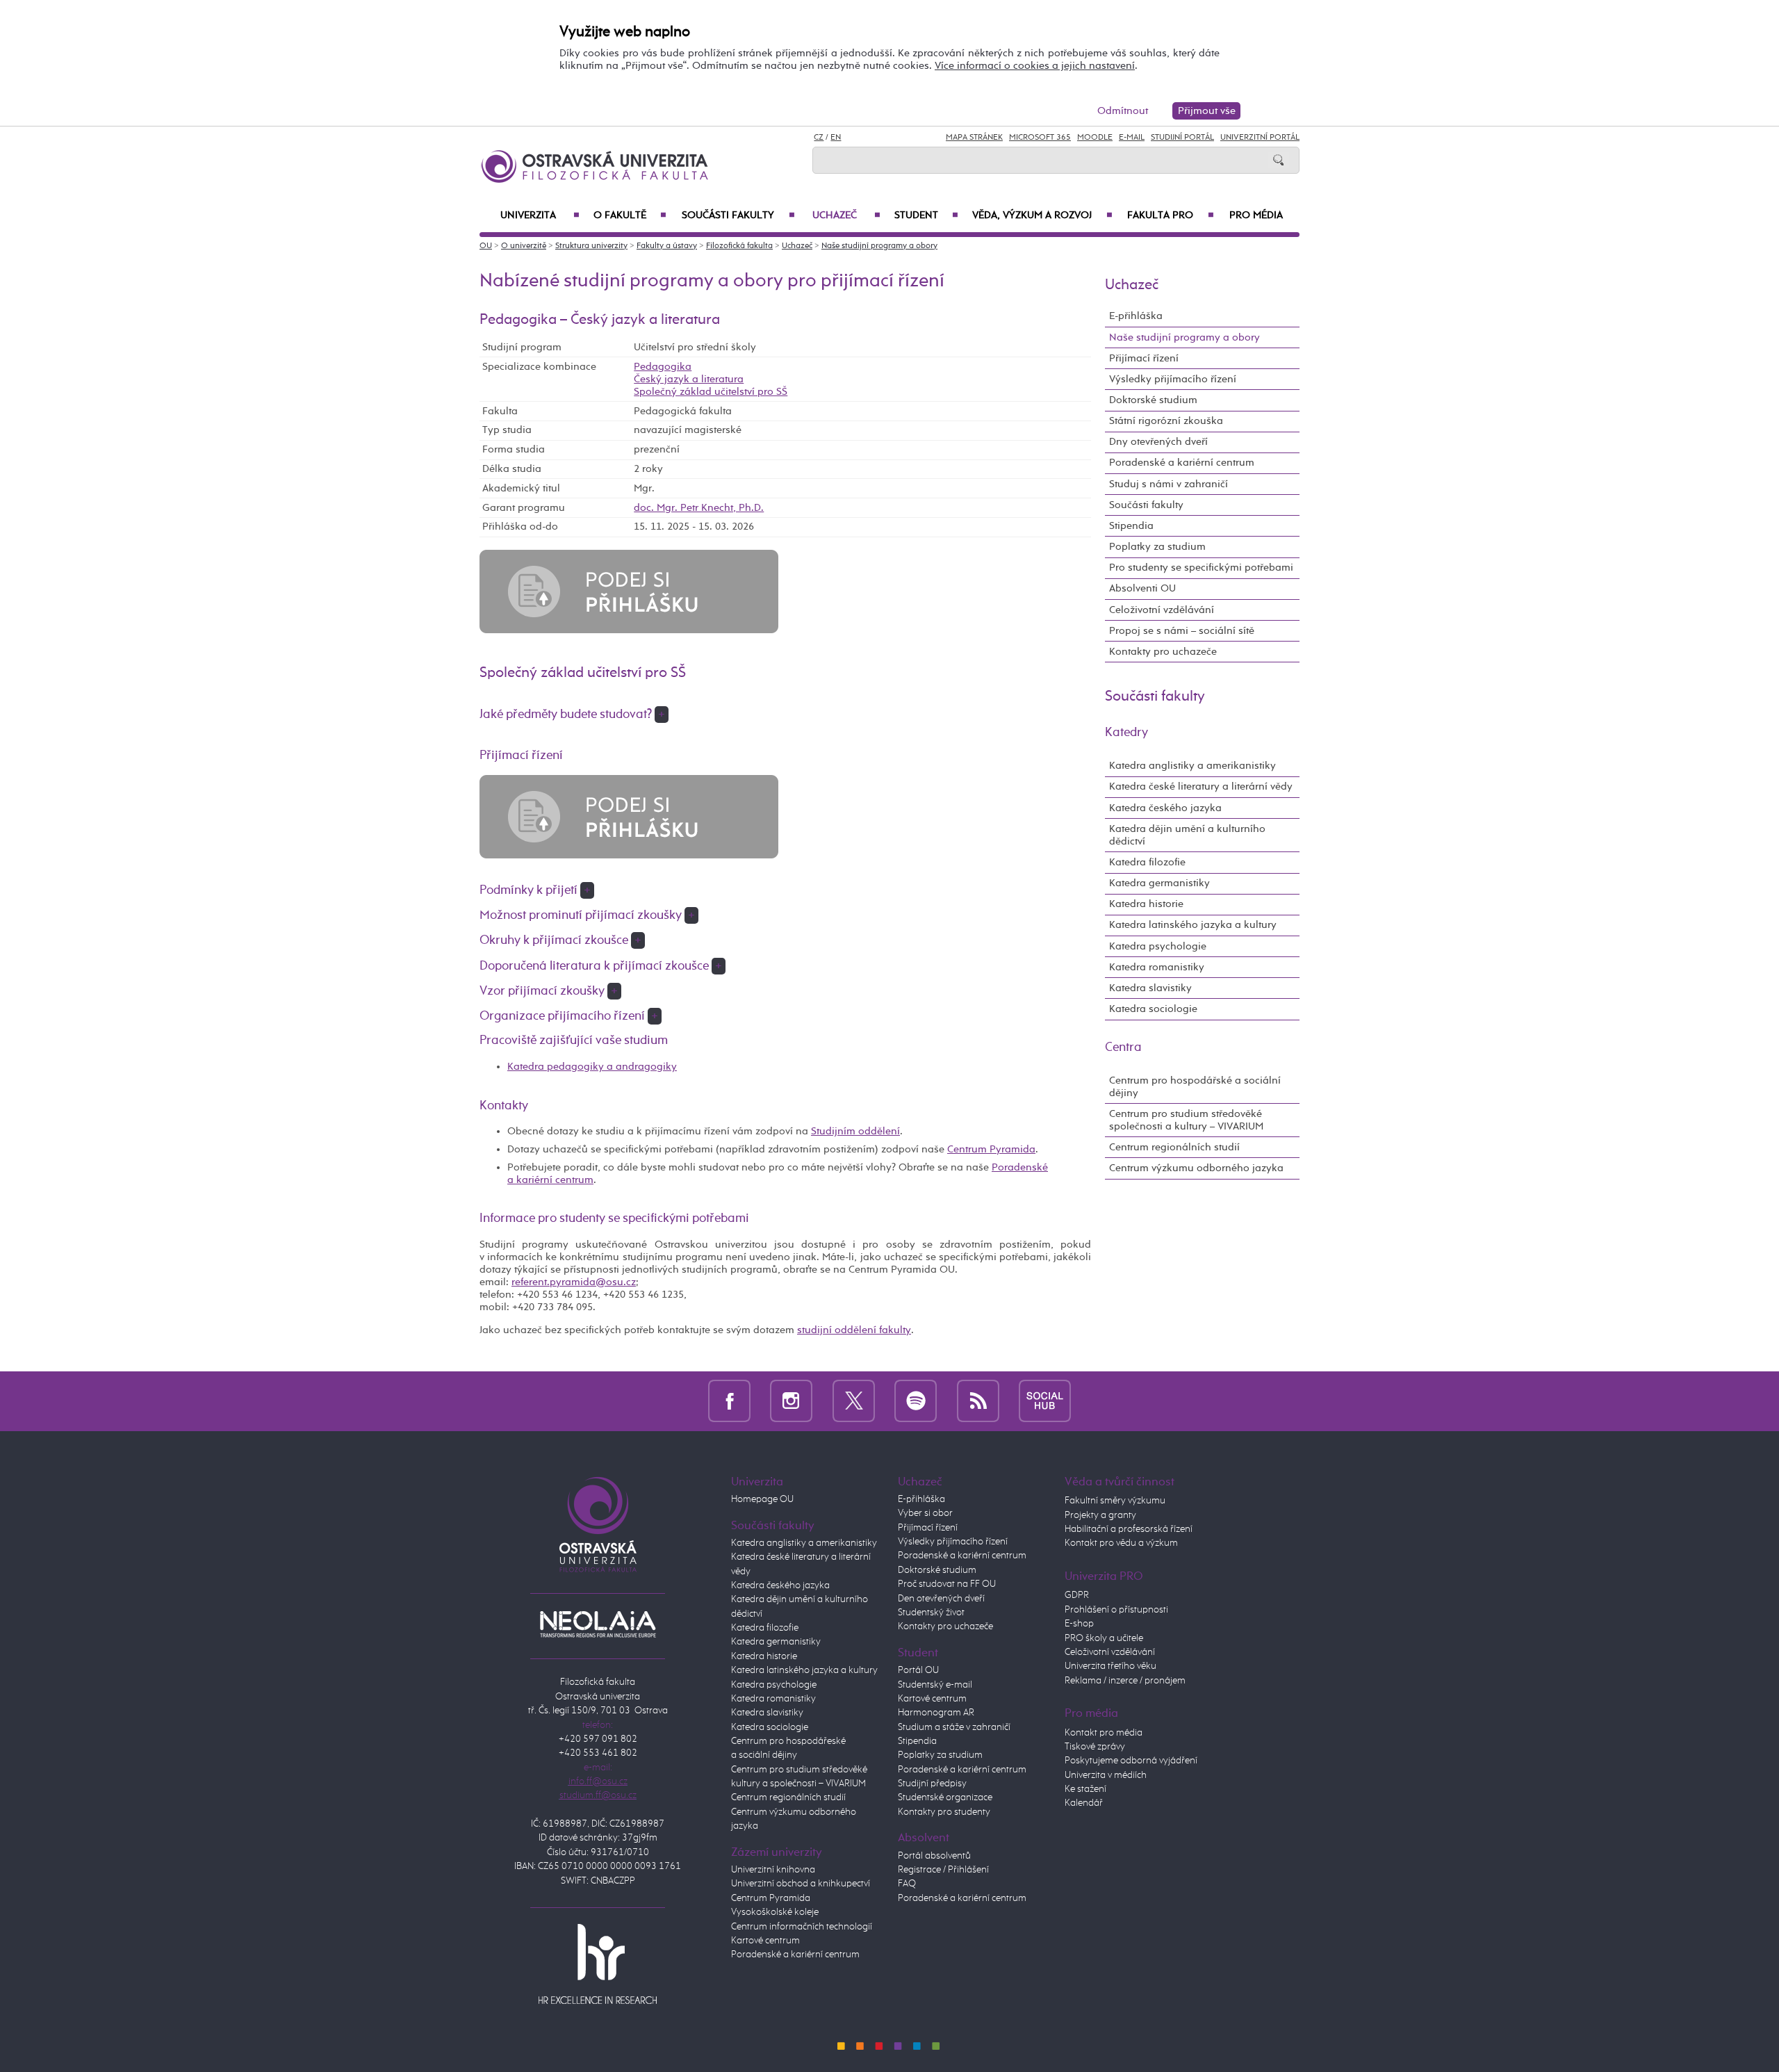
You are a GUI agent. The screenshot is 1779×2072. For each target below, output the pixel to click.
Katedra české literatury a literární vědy (1201, 786)
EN (836, 138)
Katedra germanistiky (1159, 883)
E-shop (1079, 1624)
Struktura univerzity (591, 246)
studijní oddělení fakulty (854, 1330)
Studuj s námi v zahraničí (1169, 484)
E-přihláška (1136, 316)
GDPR (1077, 1595)
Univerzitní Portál (1260, 138)
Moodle (1095, 138)
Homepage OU (762, 1499)
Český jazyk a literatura (689, 379)
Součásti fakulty (738, 215)
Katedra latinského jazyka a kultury (1193, 925)
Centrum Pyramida (991, 1149)
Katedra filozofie (1147, 862)
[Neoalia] (598, 1624)
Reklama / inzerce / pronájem (1125, 1681)
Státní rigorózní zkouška (1166, 421)
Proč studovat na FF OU (947, 1584)
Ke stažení (1085, 1789)
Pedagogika (663, 367)
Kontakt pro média (1104, 1733)
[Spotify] (916, 1401)
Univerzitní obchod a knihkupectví (801, 1884)
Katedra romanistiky (1157, 967)
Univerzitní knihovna (773, 1870)
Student (926, 215)
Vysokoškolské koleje (775, 1912)
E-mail (1132, 138)
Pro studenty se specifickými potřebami (1201, 568)
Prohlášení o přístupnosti (1116, 1610)
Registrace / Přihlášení (943, 1870)
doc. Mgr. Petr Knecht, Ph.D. (699, 508)
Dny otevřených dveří (1158, 442)
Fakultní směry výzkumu (1115, 1501)
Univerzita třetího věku (1110, 1666)
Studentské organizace (945, 1797)
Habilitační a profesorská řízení (1129, 1529)
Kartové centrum (765, 1941)
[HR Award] (598, 1964)
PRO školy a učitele (1104, 1638)
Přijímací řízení (1144, 358)
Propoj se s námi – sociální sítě (1182, 631)
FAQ (907, 1884)
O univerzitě (524, 246)
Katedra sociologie (1153, 1009)
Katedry (1126, 733)
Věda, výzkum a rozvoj (1042, 215)
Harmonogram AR (936, 1713)
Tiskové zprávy (1095, 1747)
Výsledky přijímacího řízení (1173, 379)
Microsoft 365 (1040, 138)
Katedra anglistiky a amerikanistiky (1192, 766)
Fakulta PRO (1171, 215)
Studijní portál (1182, 138)
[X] (854, 1401)
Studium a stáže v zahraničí (954, 1727)
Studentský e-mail (935, 1685)
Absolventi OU (1142, 588)
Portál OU (918, 1670)
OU (486, 246)
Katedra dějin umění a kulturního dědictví (1187, 835)
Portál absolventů (934, 1856)
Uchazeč (846, 215)
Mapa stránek (974, 138)
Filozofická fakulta (739, 246)
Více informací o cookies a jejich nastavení (1035, 66)
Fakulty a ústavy (667, 246)
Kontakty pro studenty (944, 1812)
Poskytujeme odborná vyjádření (1131, 1761)
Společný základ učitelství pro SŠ (711, 392)
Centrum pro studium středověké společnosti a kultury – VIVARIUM (1186, 1120)
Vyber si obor (925, 1513)
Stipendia (1131, 526)
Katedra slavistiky (1150, 988)
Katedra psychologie (1158, 946)
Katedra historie (1146, 904)
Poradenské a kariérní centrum (1182, 463)
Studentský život (931, 1613)
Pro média (1256, 215)
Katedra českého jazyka (1165, 808)
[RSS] (978, 1401)
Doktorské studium (1153, 400)
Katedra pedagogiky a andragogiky (592, 1067)
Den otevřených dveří (941, 1599)
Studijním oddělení (855, 1131)
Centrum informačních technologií (802, 1927)
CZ (819, 138)
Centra (1123, 1047)
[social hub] (1045, 1401)
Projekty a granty (1100, 1515)
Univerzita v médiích (1106, 1775)
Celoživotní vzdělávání (1162, 610)
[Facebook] (729, 1401)
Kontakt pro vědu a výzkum (1121, 1543)
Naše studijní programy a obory (879, 246)
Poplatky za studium (1157, 547)
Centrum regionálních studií (1174, 1147)
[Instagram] (791, 1401)
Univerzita (540, 215)
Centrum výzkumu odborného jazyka (1196, 1168)
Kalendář (1084, 1803)
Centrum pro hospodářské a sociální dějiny (1195, 1087)
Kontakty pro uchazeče (1163, 652)
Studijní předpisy (932, 1784)
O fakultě (630, 215)
